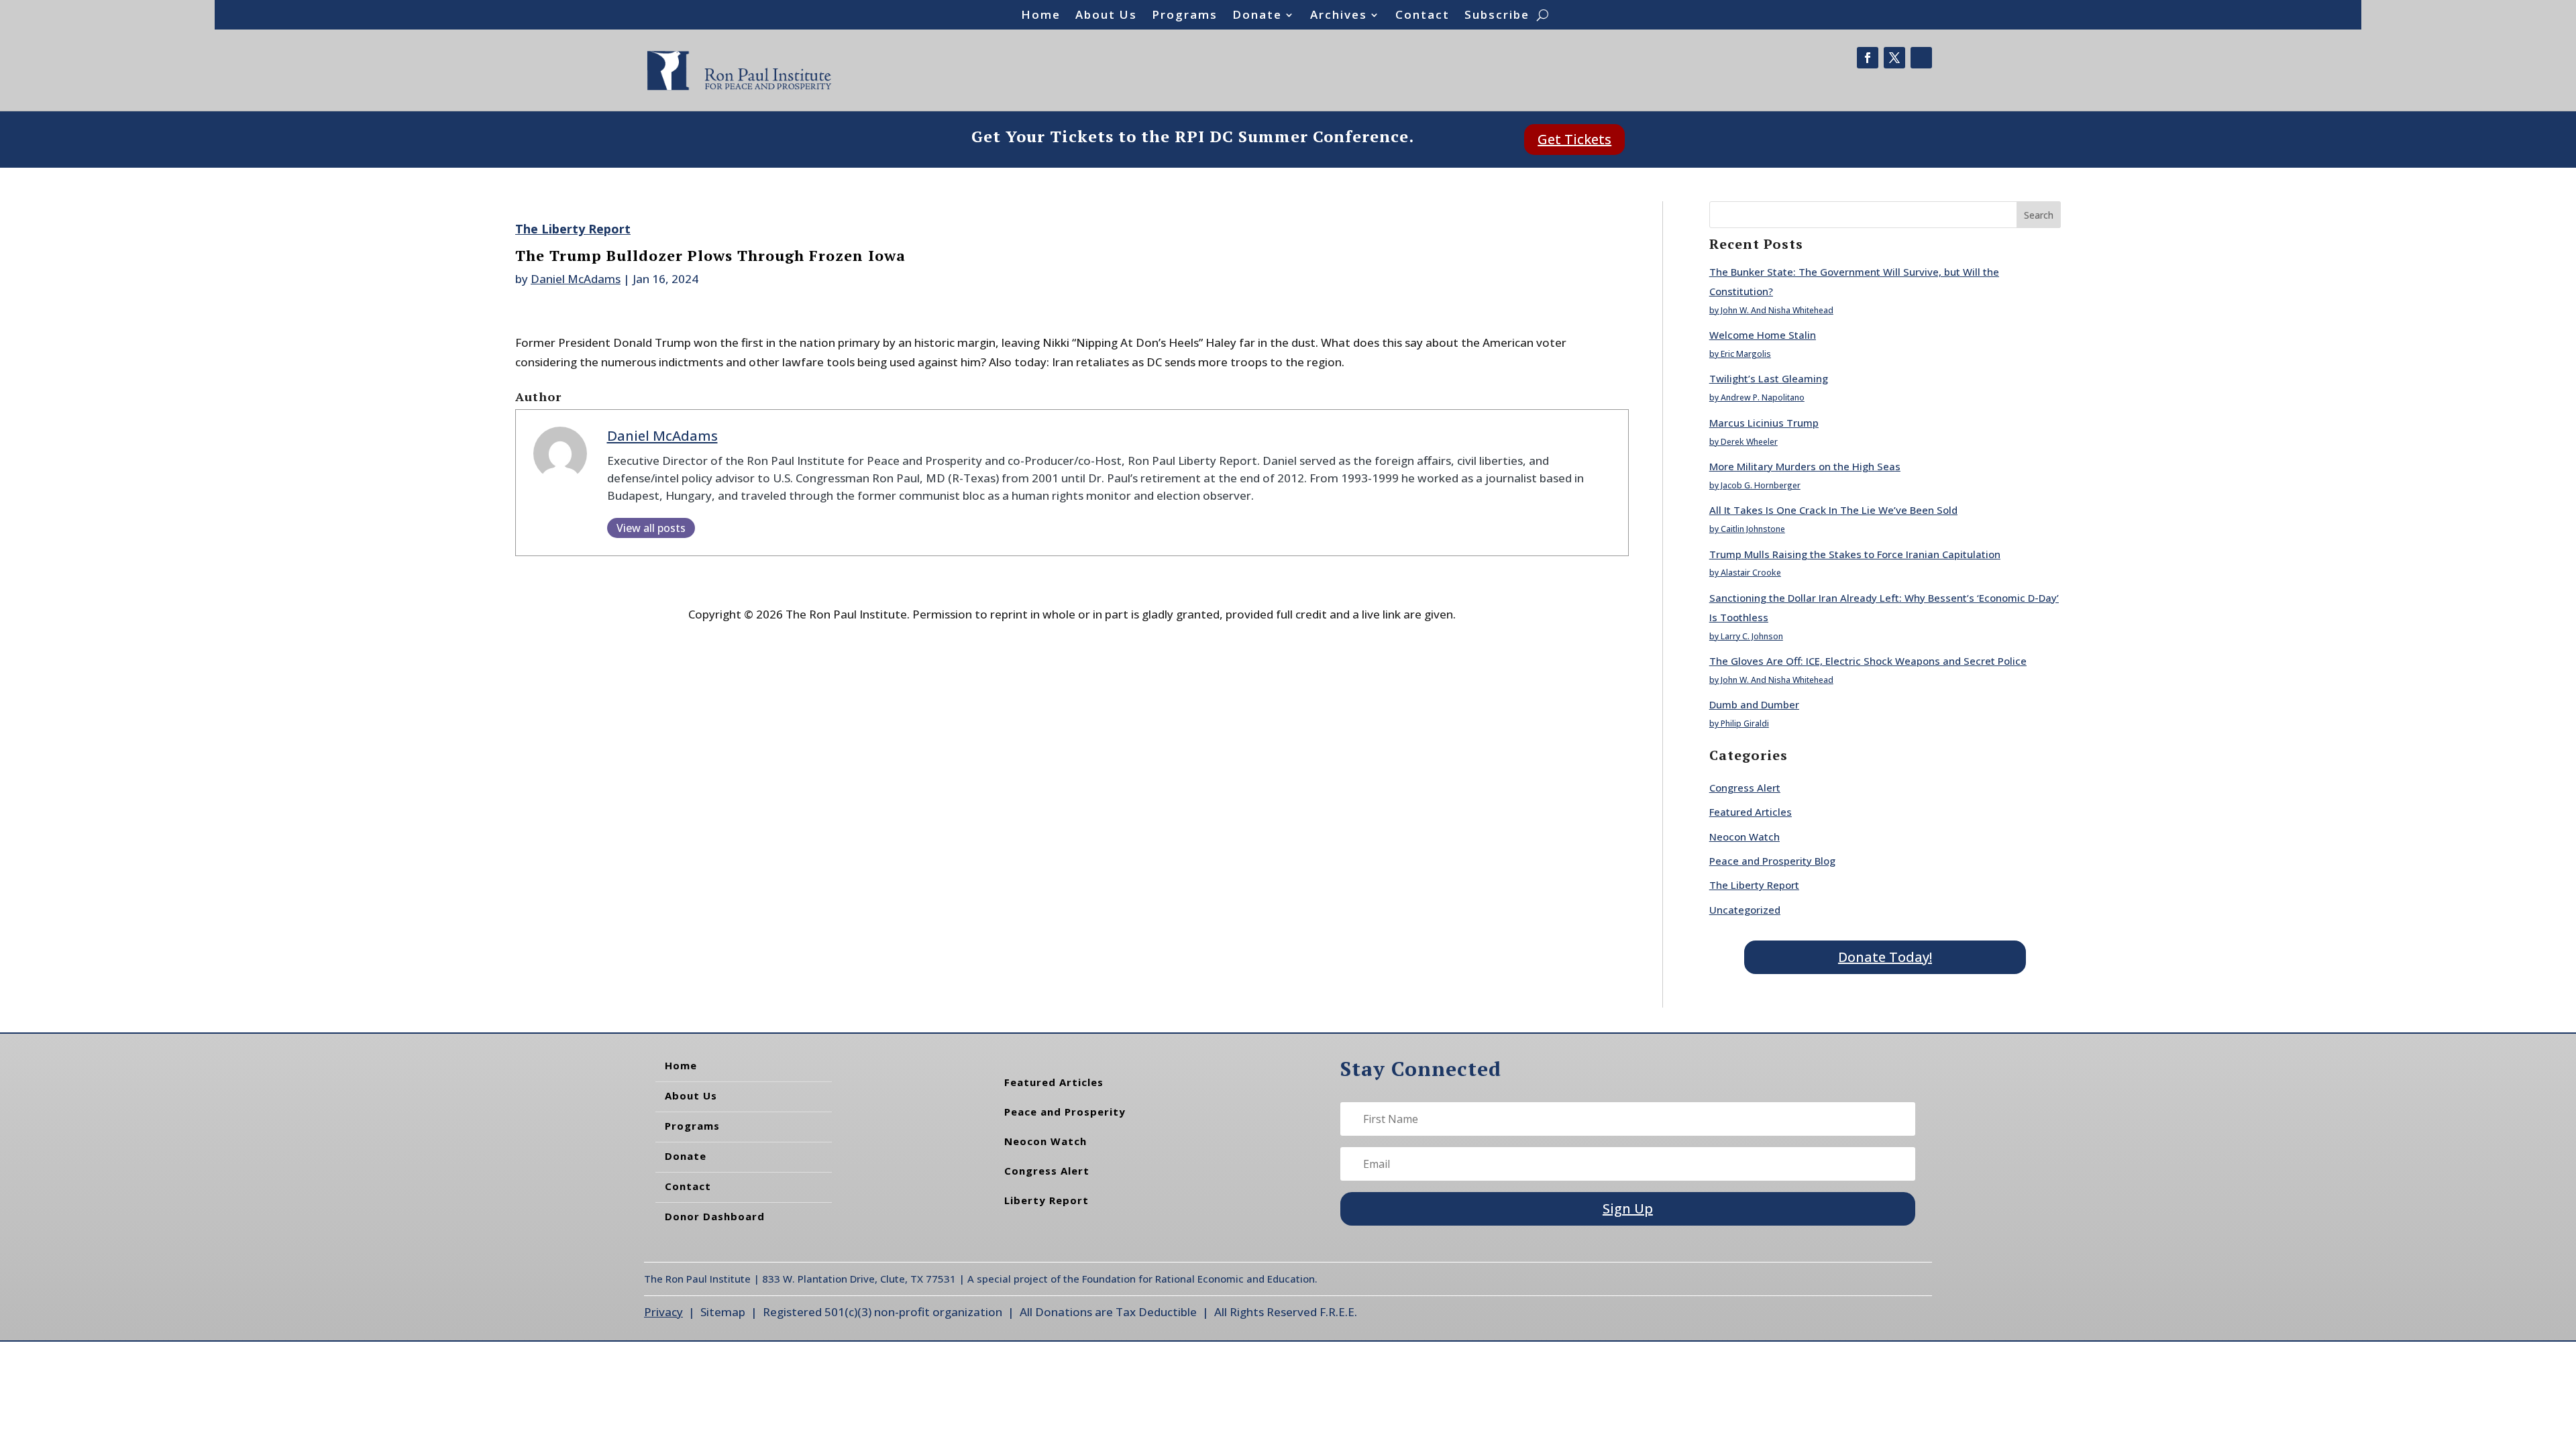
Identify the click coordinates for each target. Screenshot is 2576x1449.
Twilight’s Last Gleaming (1769, 378)
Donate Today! (1885, 957)
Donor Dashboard (715, 1216)
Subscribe (1497, 16)
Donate (1257, 16)
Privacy (663, 1312)
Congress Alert (1745, 788)
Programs (1185, 16)
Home (1041, 16)
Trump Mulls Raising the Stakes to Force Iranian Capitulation (1855, 554)
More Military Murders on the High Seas (1805, 466)
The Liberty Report (573, 229)
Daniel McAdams (576, 279)
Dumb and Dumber (1754, 704)
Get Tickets (1574, 139)
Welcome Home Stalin (1763, 335)
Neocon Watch (1745, 837)
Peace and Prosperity (1065, 1112)
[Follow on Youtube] (1921, 58)
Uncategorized (1745, 910)
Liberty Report (1046, 1200)
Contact (1423, 16)
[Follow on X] (1894, 58)
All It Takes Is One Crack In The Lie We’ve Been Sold (1833, 510)
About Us (1106, 16)
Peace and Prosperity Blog (1772, 861)
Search (2039, 215)
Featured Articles (1751, 812)
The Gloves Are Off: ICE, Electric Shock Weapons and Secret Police (1868, 661)
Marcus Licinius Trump (1764, 423)
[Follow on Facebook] (1868, 58)
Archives (1339, 16)
